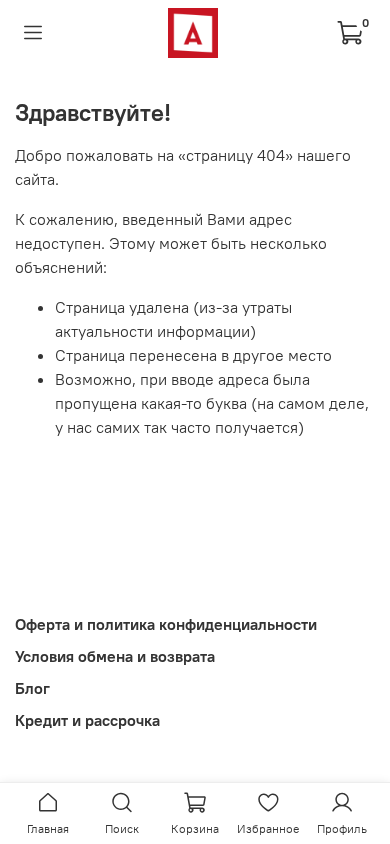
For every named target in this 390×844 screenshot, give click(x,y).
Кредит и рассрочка (87, 720)
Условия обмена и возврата (115, 656)
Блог (32, 688)
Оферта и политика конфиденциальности (166, 624)
